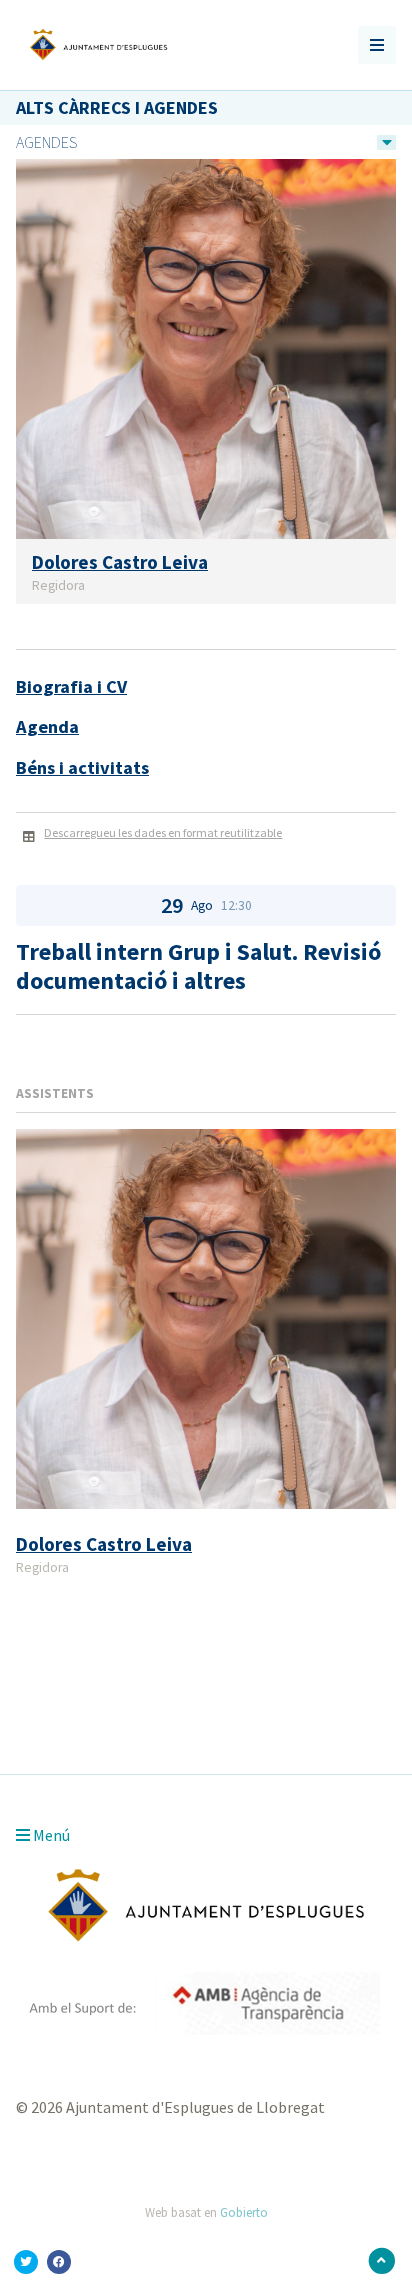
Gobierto (244, 2212)
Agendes (46, 142)
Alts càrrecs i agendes (117, 107)
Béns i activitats (82, 767)
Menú (50, 1835)
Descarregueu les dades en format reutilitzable (163, 832)
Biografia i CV (71, 686)
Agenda (47, 726)
